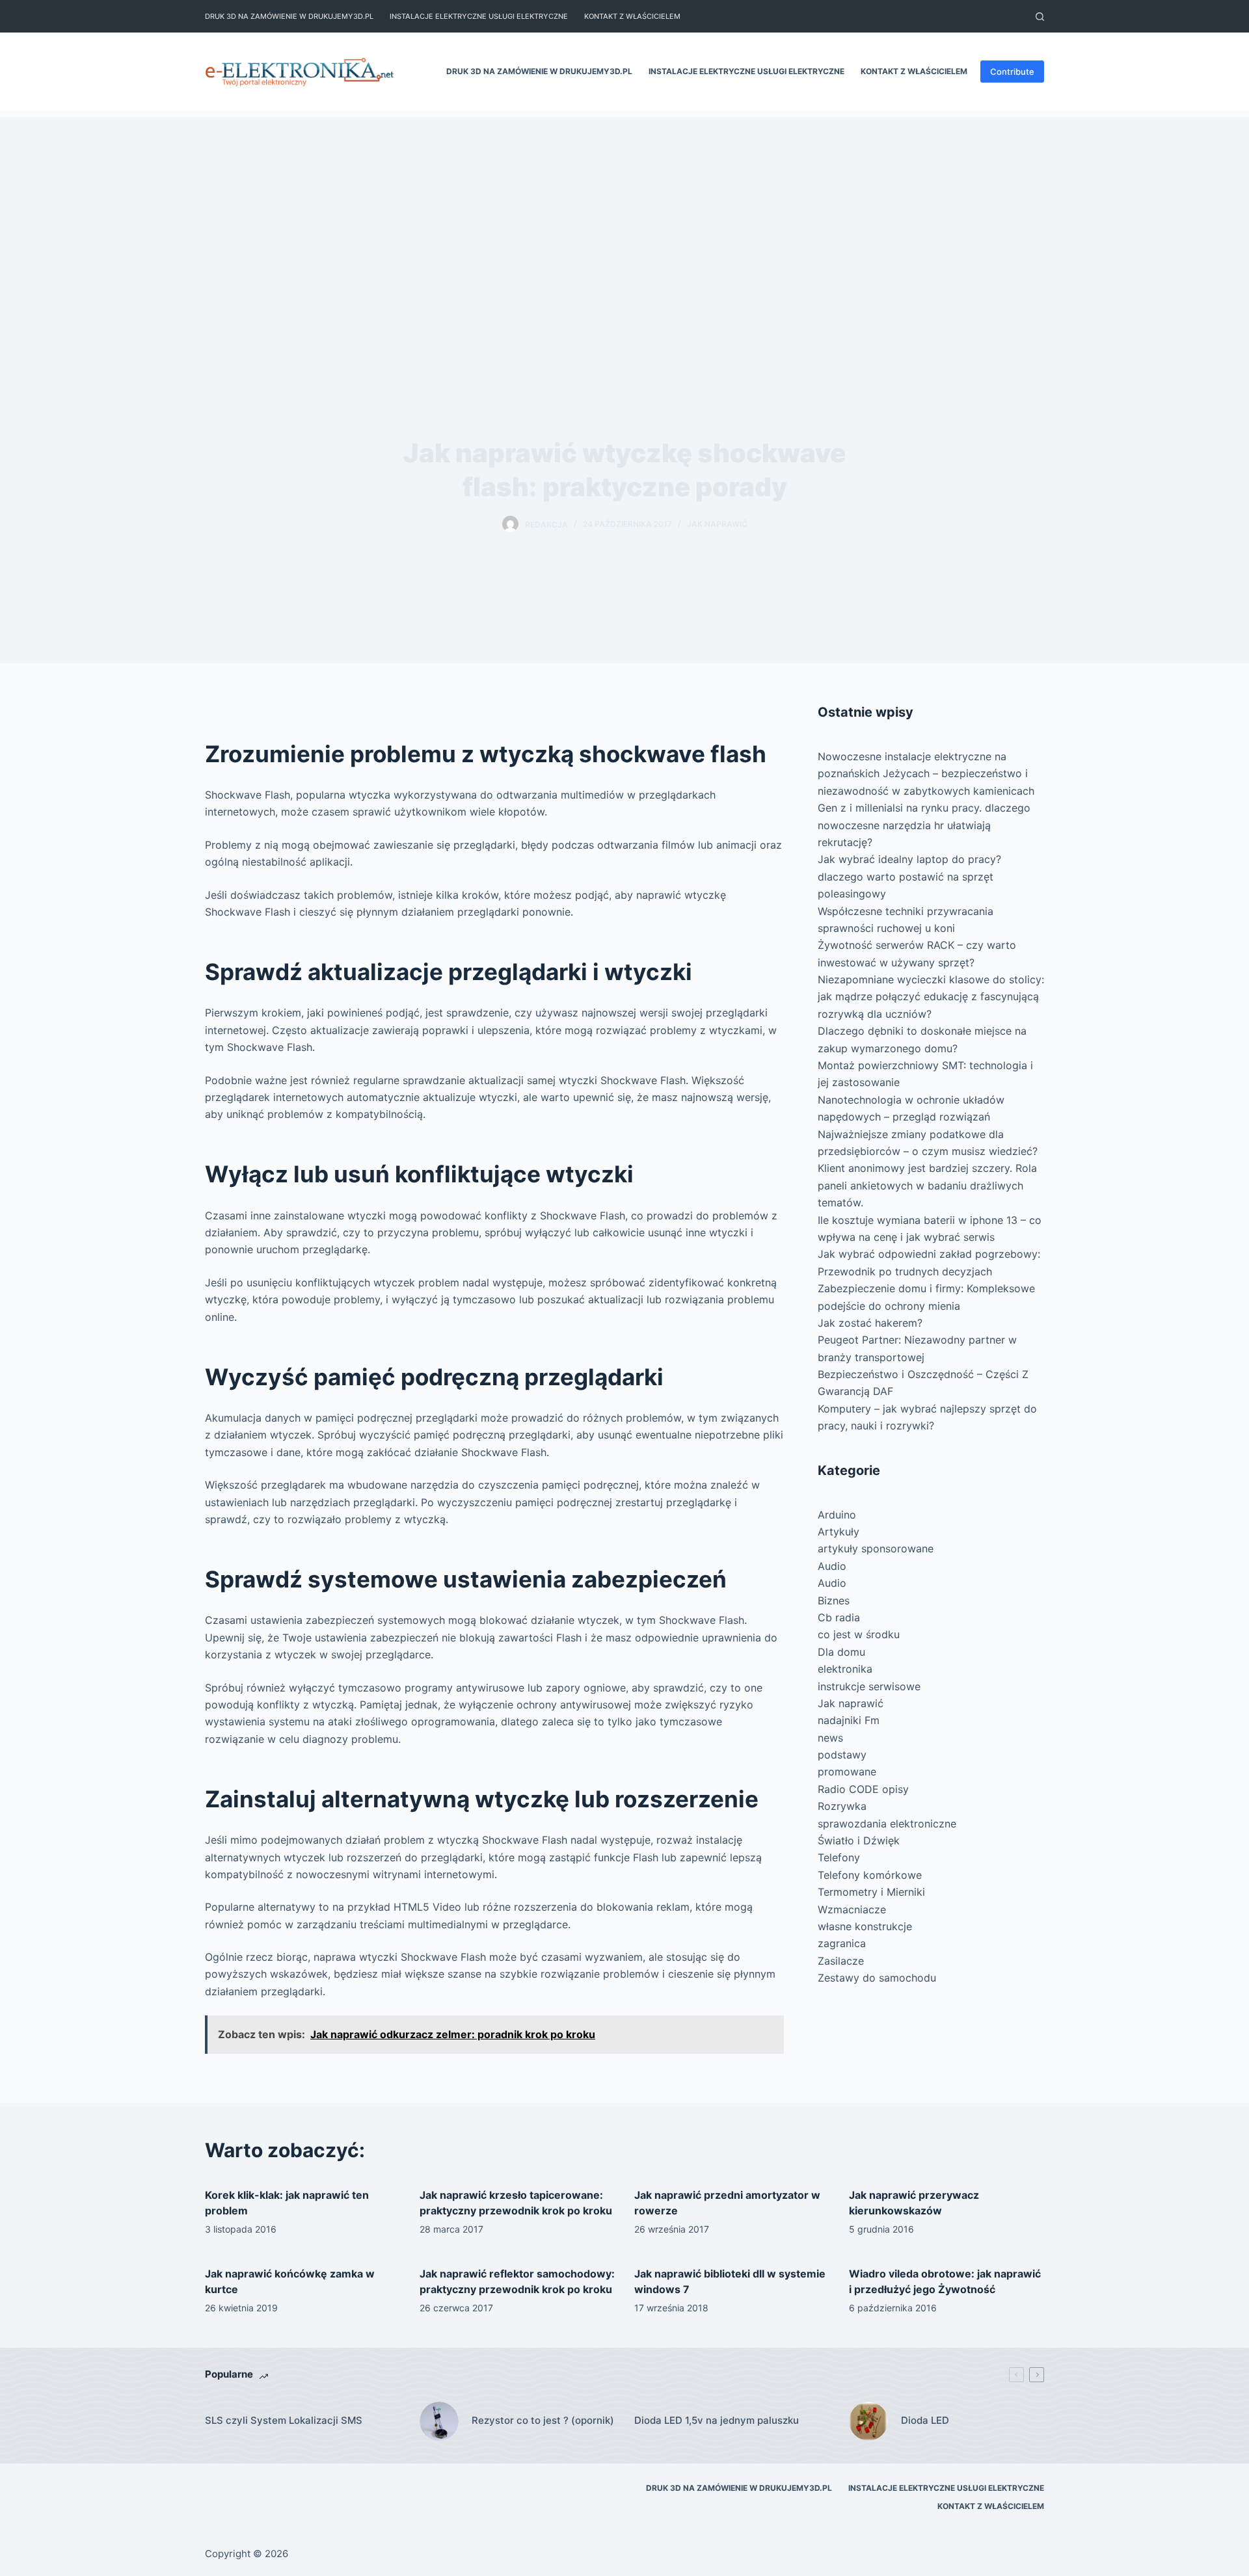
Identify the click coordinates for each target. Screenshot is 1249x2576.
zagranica (842, 1943)
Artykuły (839, 1532)
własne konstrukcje (865, 1926)
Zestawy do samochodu (877, 1978)
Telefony (839, 1857)
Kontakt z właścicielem (632, 16)
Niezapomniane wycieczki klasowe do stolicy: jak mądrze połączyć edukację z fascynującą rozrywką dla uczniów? (931, 997)
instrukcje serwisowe (869, 1686)
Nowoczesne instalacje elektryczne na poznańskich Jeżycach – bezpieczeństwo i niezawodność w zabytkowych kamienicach (926, 774)
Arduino (837, 1515)
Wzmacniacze (852, 1909)
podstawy (842, 1755)
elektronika (845, 1669)
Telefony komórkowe (870, 1875)
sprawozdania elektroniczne (887, 1824)
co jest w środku (859, 1634)
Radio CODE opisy (863, 1789)
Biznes (834, 1600)
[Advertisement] (624, 208)
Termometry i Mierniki (871, 1892)
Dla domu (841, 1652)
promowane (847, 1772)
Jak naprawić (717, 524)
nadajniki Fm (849, 1720)
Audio (832, 1566)
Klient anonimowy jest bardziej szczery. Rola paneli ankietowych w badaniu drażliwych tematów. (927, 1185)
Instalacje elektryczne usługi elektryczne (479, 16)
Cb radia (839, 1617)
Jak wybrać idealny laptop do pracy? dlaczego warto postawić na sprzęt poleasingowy (909, 876)
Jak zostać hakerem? (870, 1323)
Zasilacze (841, 1961)
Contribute (1012, 72)
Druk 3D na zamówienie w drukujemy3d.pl (289, 16)
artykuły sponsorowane (876, 1548)
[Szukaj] (1040, 17)
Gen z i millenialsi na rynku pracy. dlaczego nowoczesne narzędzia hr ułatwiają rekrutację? (924, 825)
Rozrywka (842, 1806)
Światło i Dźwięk (859, 1840)
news (830, 1738)
